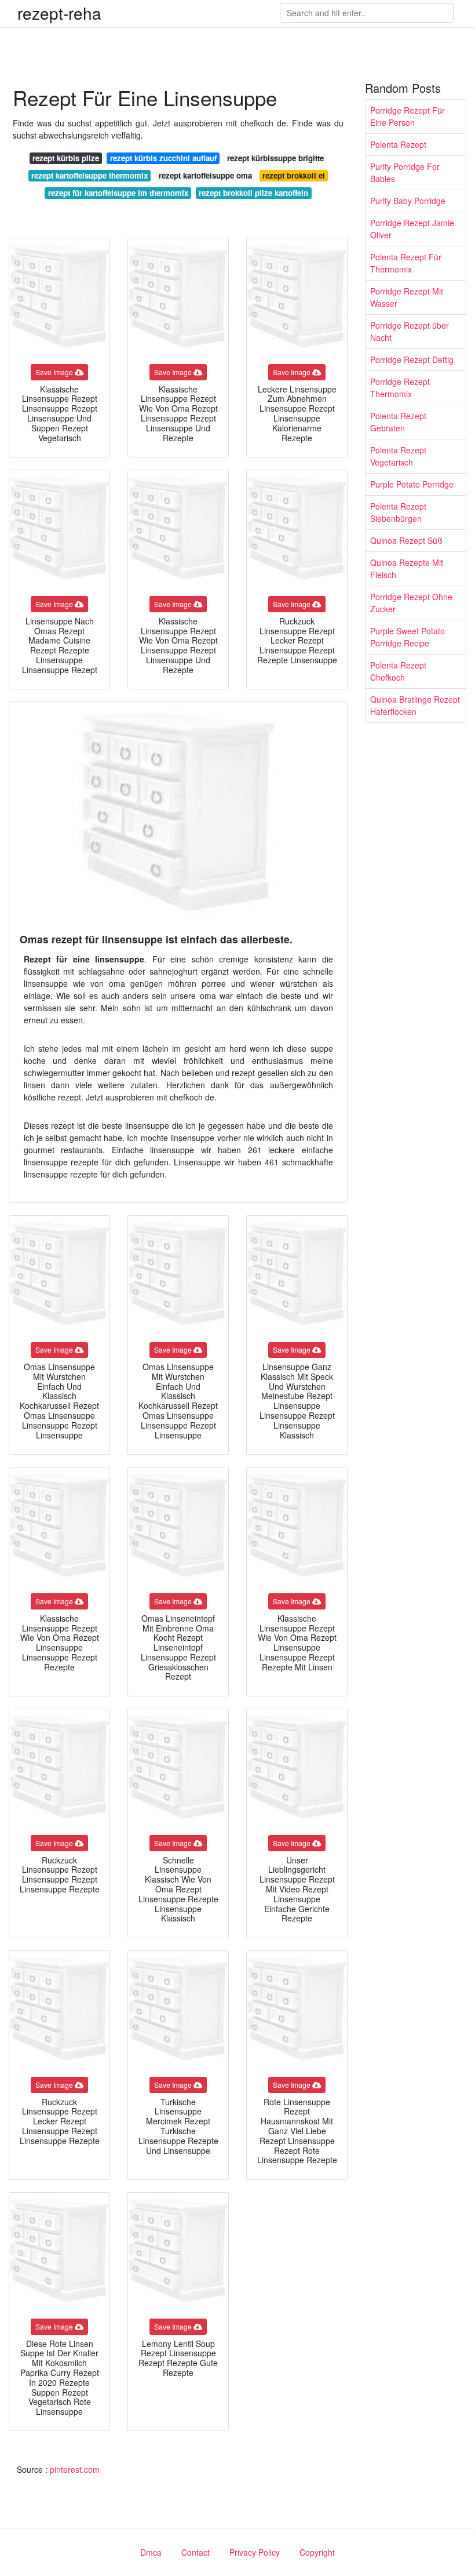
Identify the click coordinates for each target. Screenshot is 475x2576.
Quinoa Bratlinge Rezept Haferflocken (415, 705)
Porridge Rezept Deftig (412, 359)
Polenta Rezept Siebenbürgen (398, 512)
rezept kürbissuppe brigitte (275, 158)
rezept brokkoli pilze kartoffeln (253, 193)
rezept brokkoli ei (294, 175)
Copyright (317, 2552)
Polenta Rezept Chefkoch (398, 671)
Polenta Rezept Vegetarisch (398, 456)
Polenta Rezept (398, 144)
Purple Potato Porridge (412, 484)
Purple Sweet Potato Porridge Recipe (408, 637)
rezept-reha (59, 13)
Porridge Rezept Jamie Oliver (412, 229)
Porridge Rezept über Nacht (410, 331)
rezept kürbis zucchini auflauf (163, 158)
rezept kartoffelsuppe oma (205, 175)
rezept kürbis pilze (66, 158)
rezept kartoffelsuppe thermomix (89, 175)
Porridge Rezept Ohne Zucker (411, 603)
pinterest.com (75, 2469)
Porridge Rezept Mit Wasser (407, 297)
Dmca (151, 2552)
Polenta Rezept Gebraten (398, 422)
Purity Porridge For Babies (405, 172)
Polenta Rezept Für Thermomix (406, 263)
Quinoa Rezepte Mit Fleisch (407, 568)
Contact (196, 2552)
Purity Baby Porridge (408, 201)
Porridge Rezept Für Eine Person (408, 116)
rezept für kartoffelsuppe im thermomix (118, 193)
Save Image (54, 372)
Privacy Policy (255, 2552)
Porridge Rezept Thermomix (400, 388)
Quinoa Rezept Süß (406, 540)
